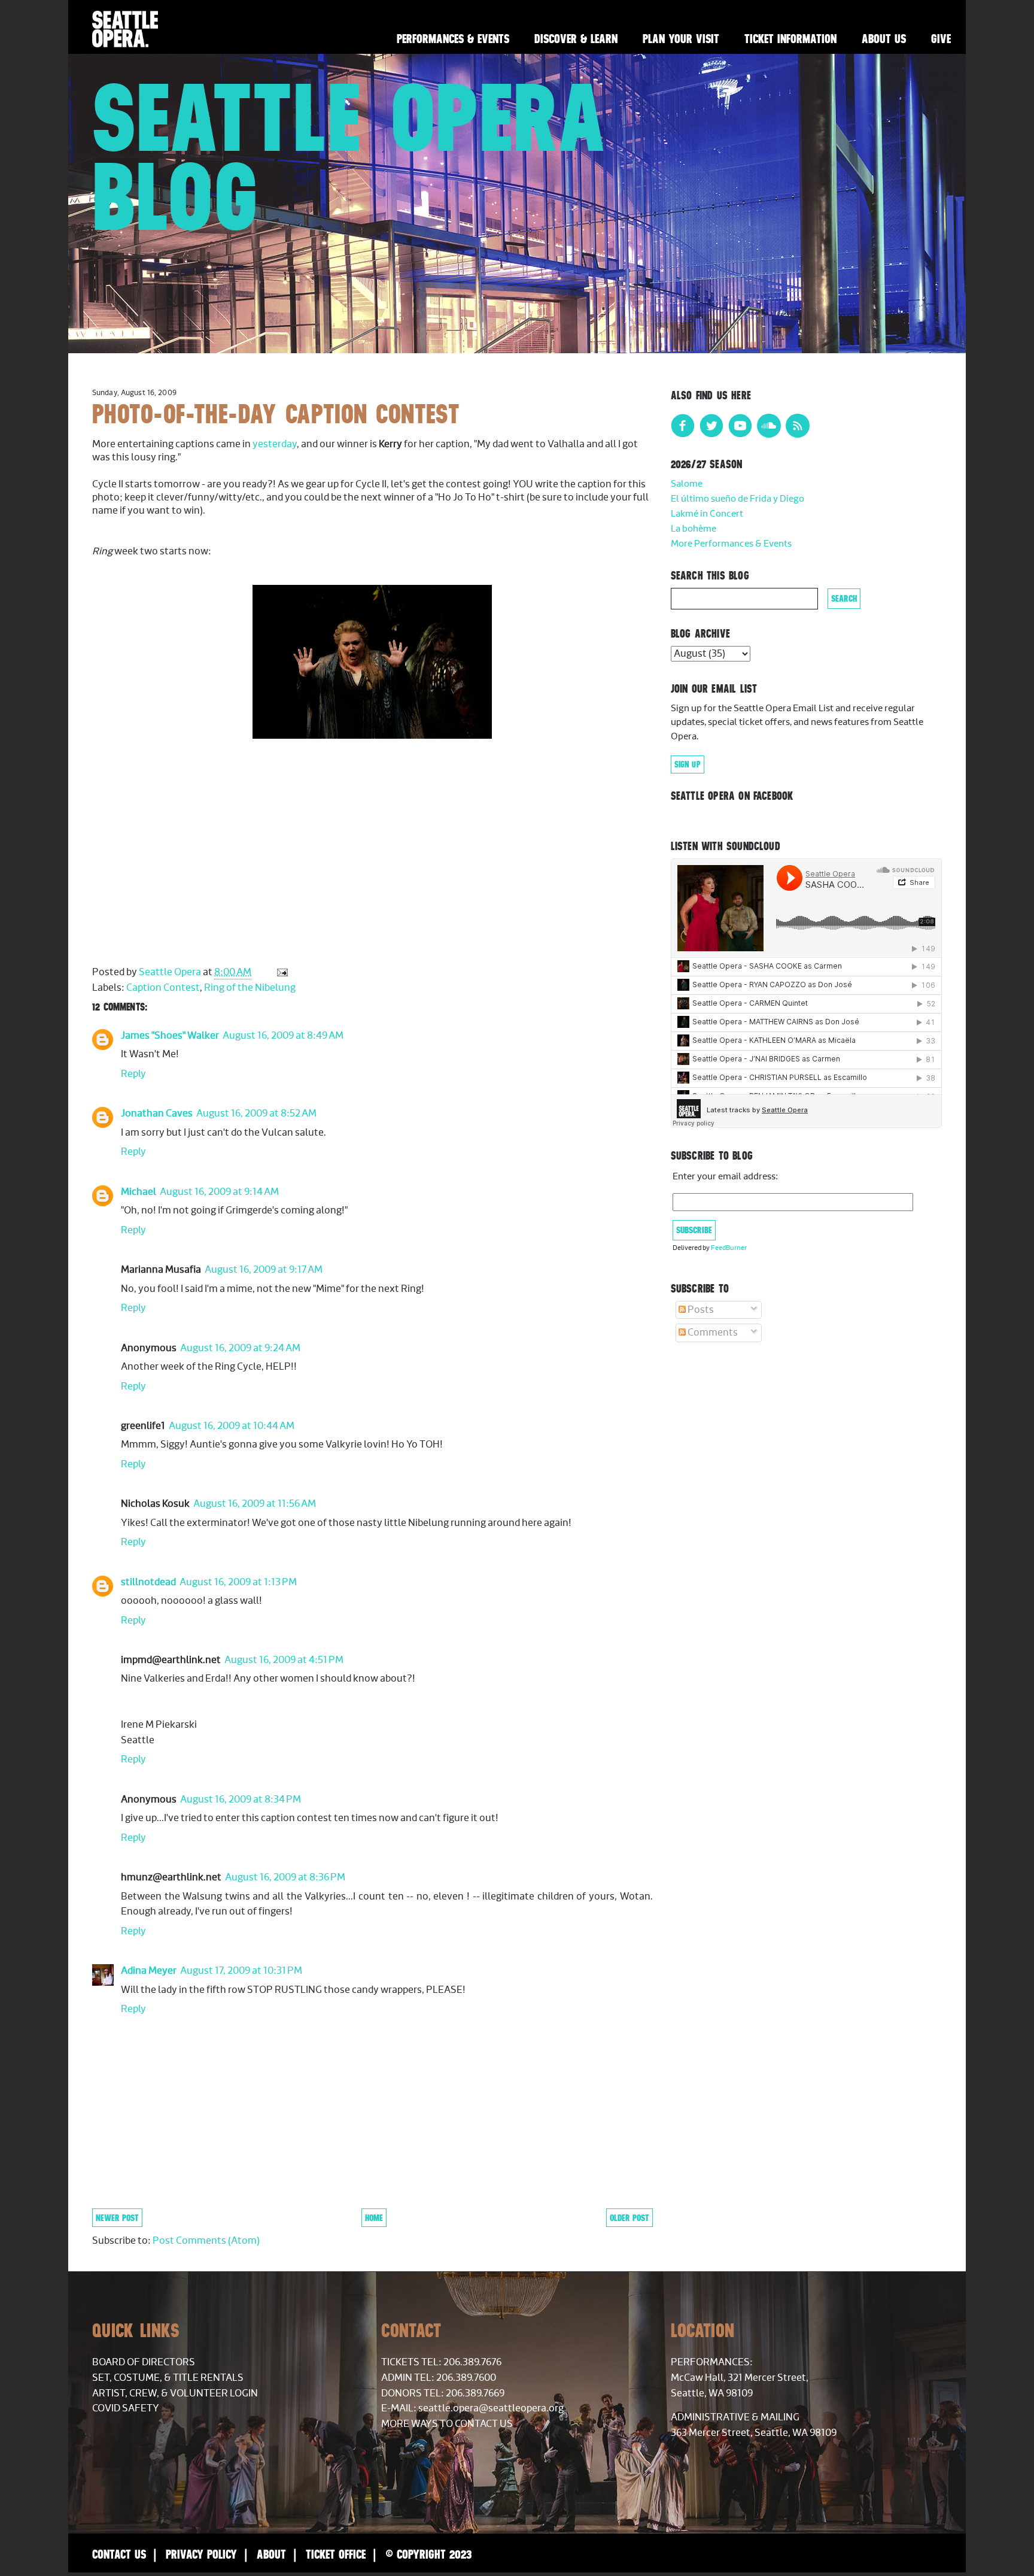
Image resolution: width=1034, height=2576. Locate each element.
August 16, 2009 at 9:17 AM (264, 1270)
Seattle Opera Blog (349, 157)
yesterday (275, 444)
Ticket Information (790, 39)
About (271, 2554)
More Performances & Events (731, 544)
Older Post (629, 2218)
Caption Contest (163, 988)
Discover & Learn (576, 39)
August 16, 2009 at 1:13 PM (238, 1582)
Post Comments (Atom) (206, 2241)
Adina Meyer (149, 1971)
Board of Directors (144, 2362)
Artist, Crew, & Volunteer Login (175, 2393)
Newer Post (117, 2218)
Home (374, 2218)
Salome (687, 484)
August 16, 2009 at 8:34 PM (241, 1800)
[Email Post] (281, 972)
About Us (884, 39)
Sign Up (688, 764)
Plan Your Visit (681, 39)
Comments (712, 1333)
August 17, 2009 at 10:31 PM (241, 1971)
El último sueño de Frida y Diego (738, 499)
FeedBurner (729, 1248)
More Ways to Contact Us (447, 2424)
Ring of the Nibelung (250, 988)
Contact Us (119, 2554)
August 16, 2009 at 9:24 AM (240, 1348)
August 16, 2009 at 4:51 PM (284, 1660)
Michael (139, 1192)
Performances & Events (453, 39)
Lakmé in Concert (707, 514)
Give (941, 39)
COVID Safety (126, 2408)
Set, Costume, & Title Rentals (168, 2378)
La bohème (694, 529)
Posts (700, 1310)
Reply (133, 1074)
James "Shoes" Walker (170, 1036)
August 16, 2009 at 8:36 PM (285, 1877)
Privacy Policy (201, 2554)
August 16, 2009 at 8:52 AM (256, 1113)
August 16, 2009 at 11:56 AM (255, 1504)
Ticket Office (336, 2554)
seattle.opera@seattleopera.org (491, 2408)
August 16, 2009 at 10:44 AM (232, 1426)
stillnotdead (148, 1582)
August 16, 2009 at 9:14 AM (219, 1192)
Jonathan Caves (157, 1113)
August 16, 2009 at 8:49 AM (283, 1036)
